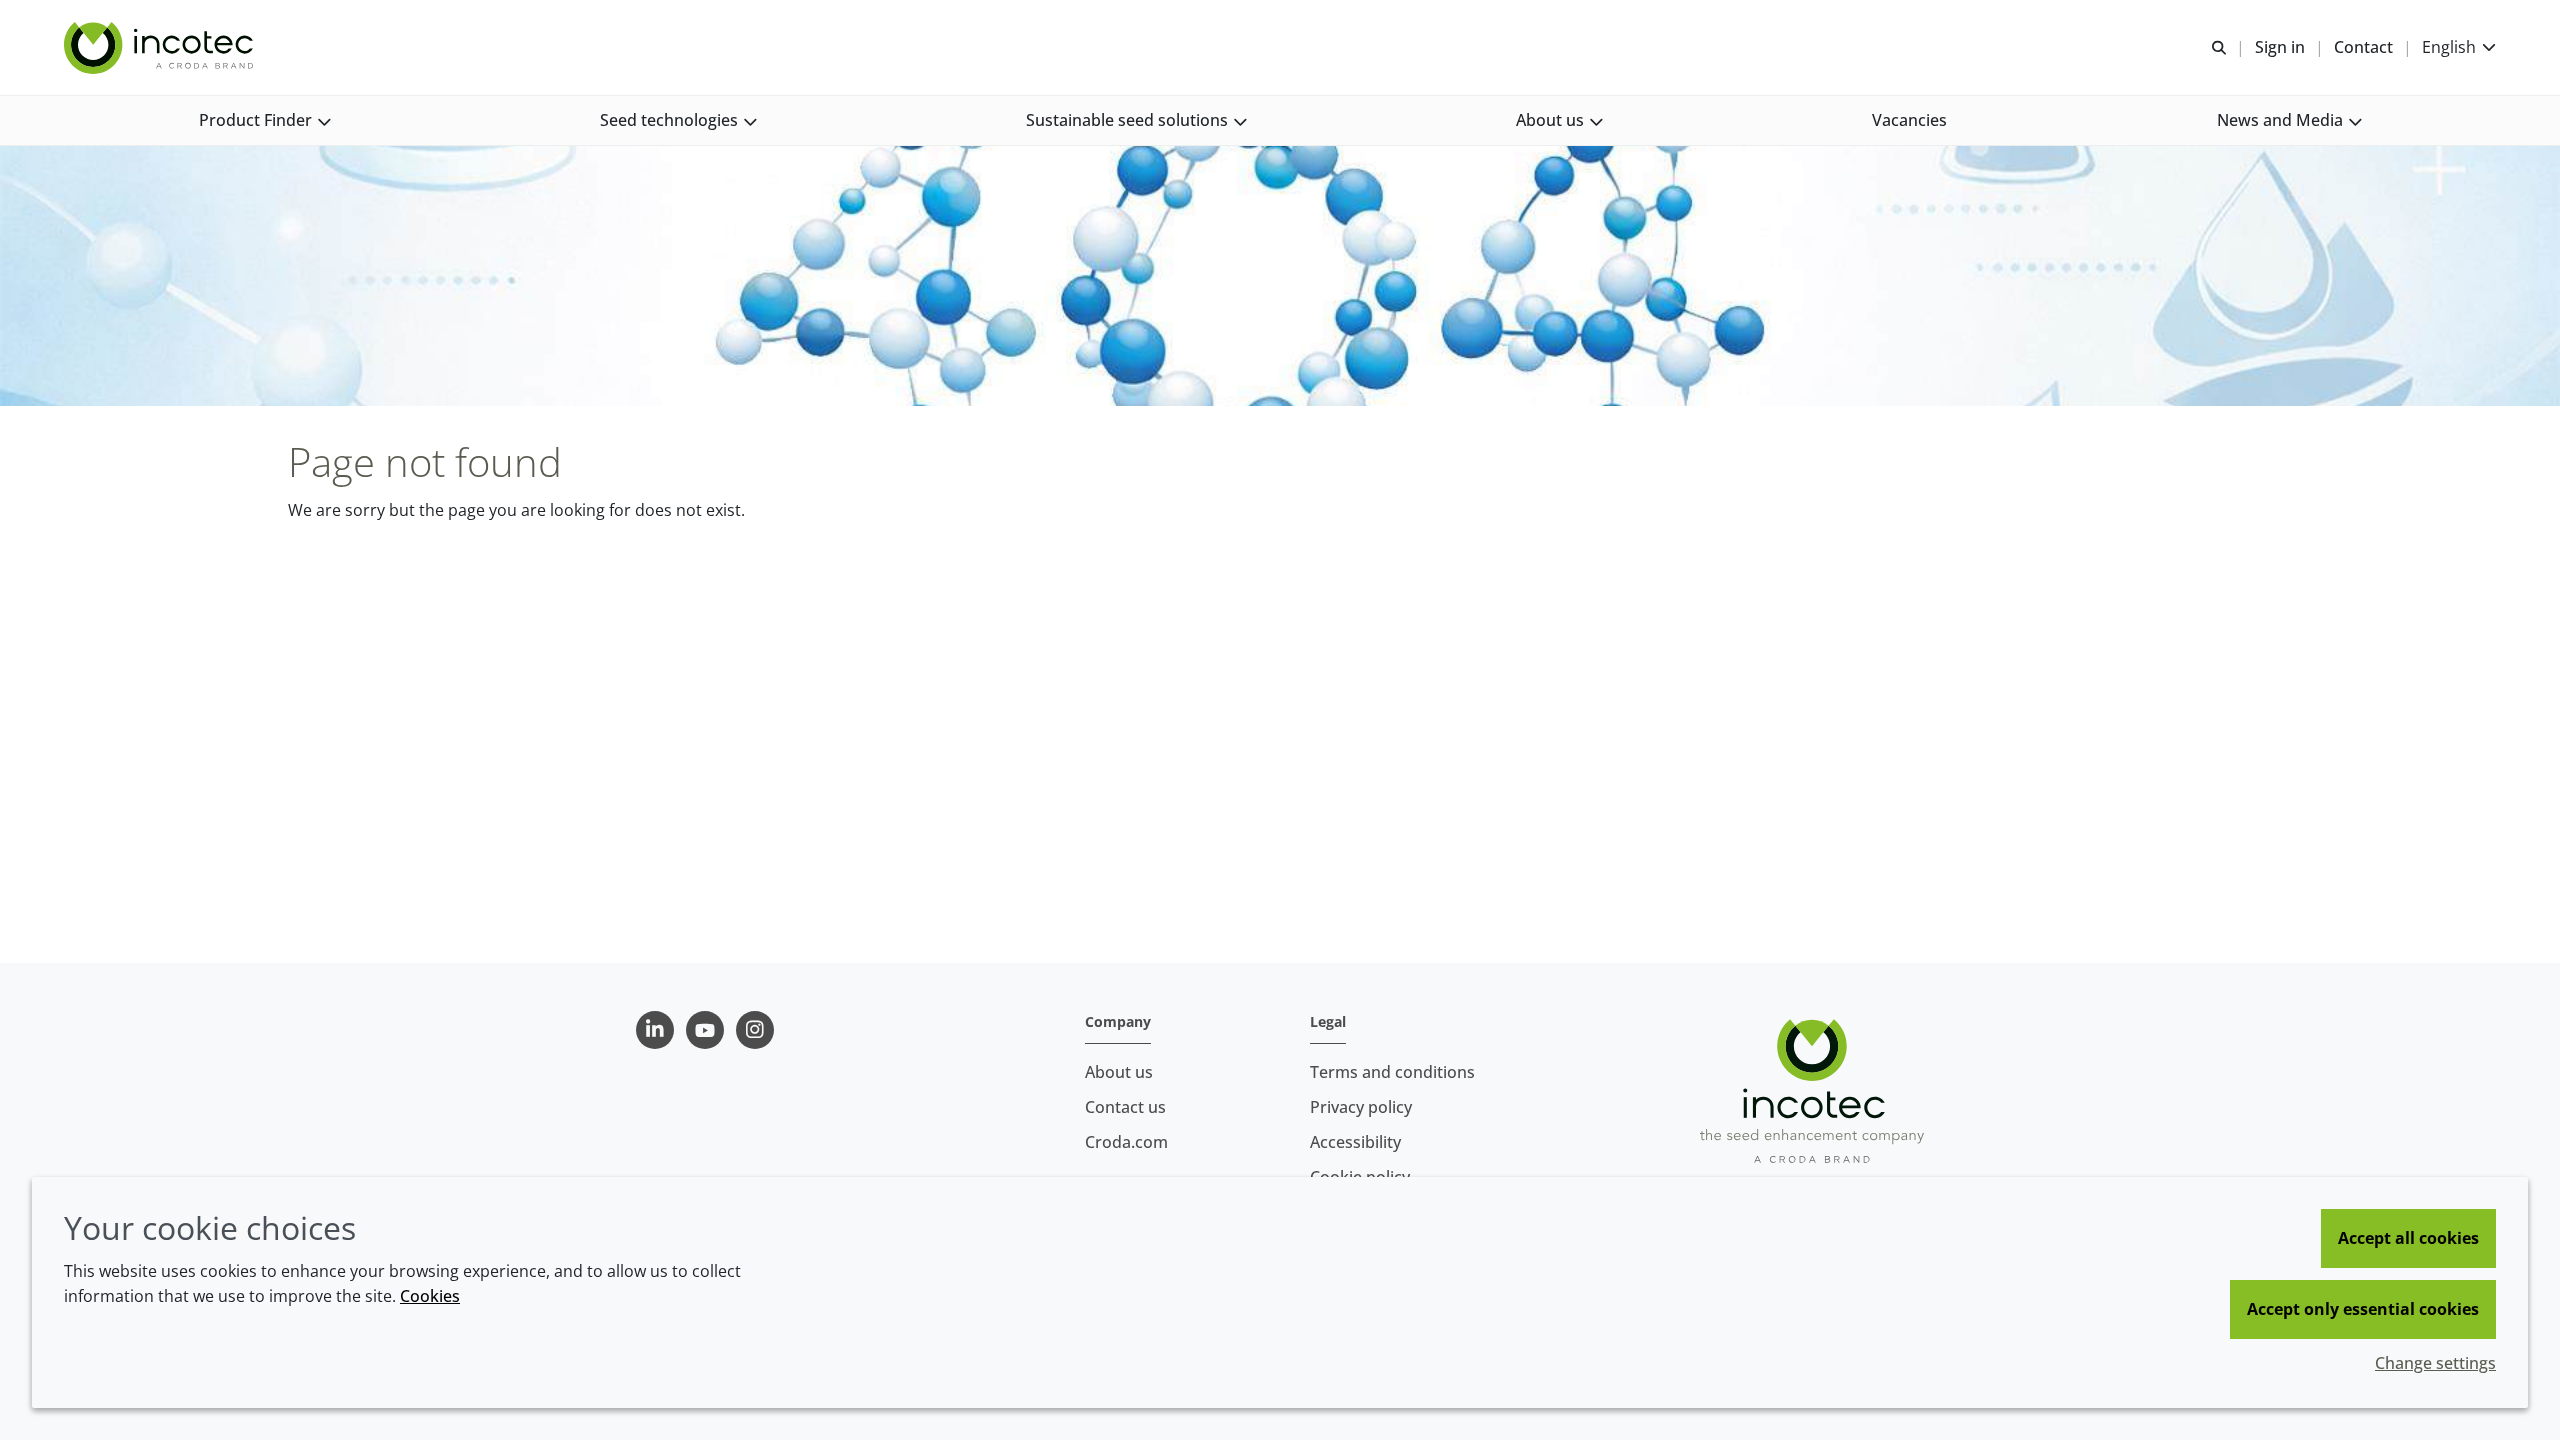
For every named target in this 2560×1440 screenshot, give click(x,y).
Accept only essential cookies (2363, 1309)
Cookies (430, 1296)
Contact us (1125, 1107)
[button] (264, 120)
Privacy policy (1361, 1107)
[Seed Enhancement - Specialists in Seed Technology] (161, 48)
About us (1119, 1072)
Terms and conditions (1392, 1072)
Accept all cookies (2408, 1238)
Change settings (2435, 1363)
